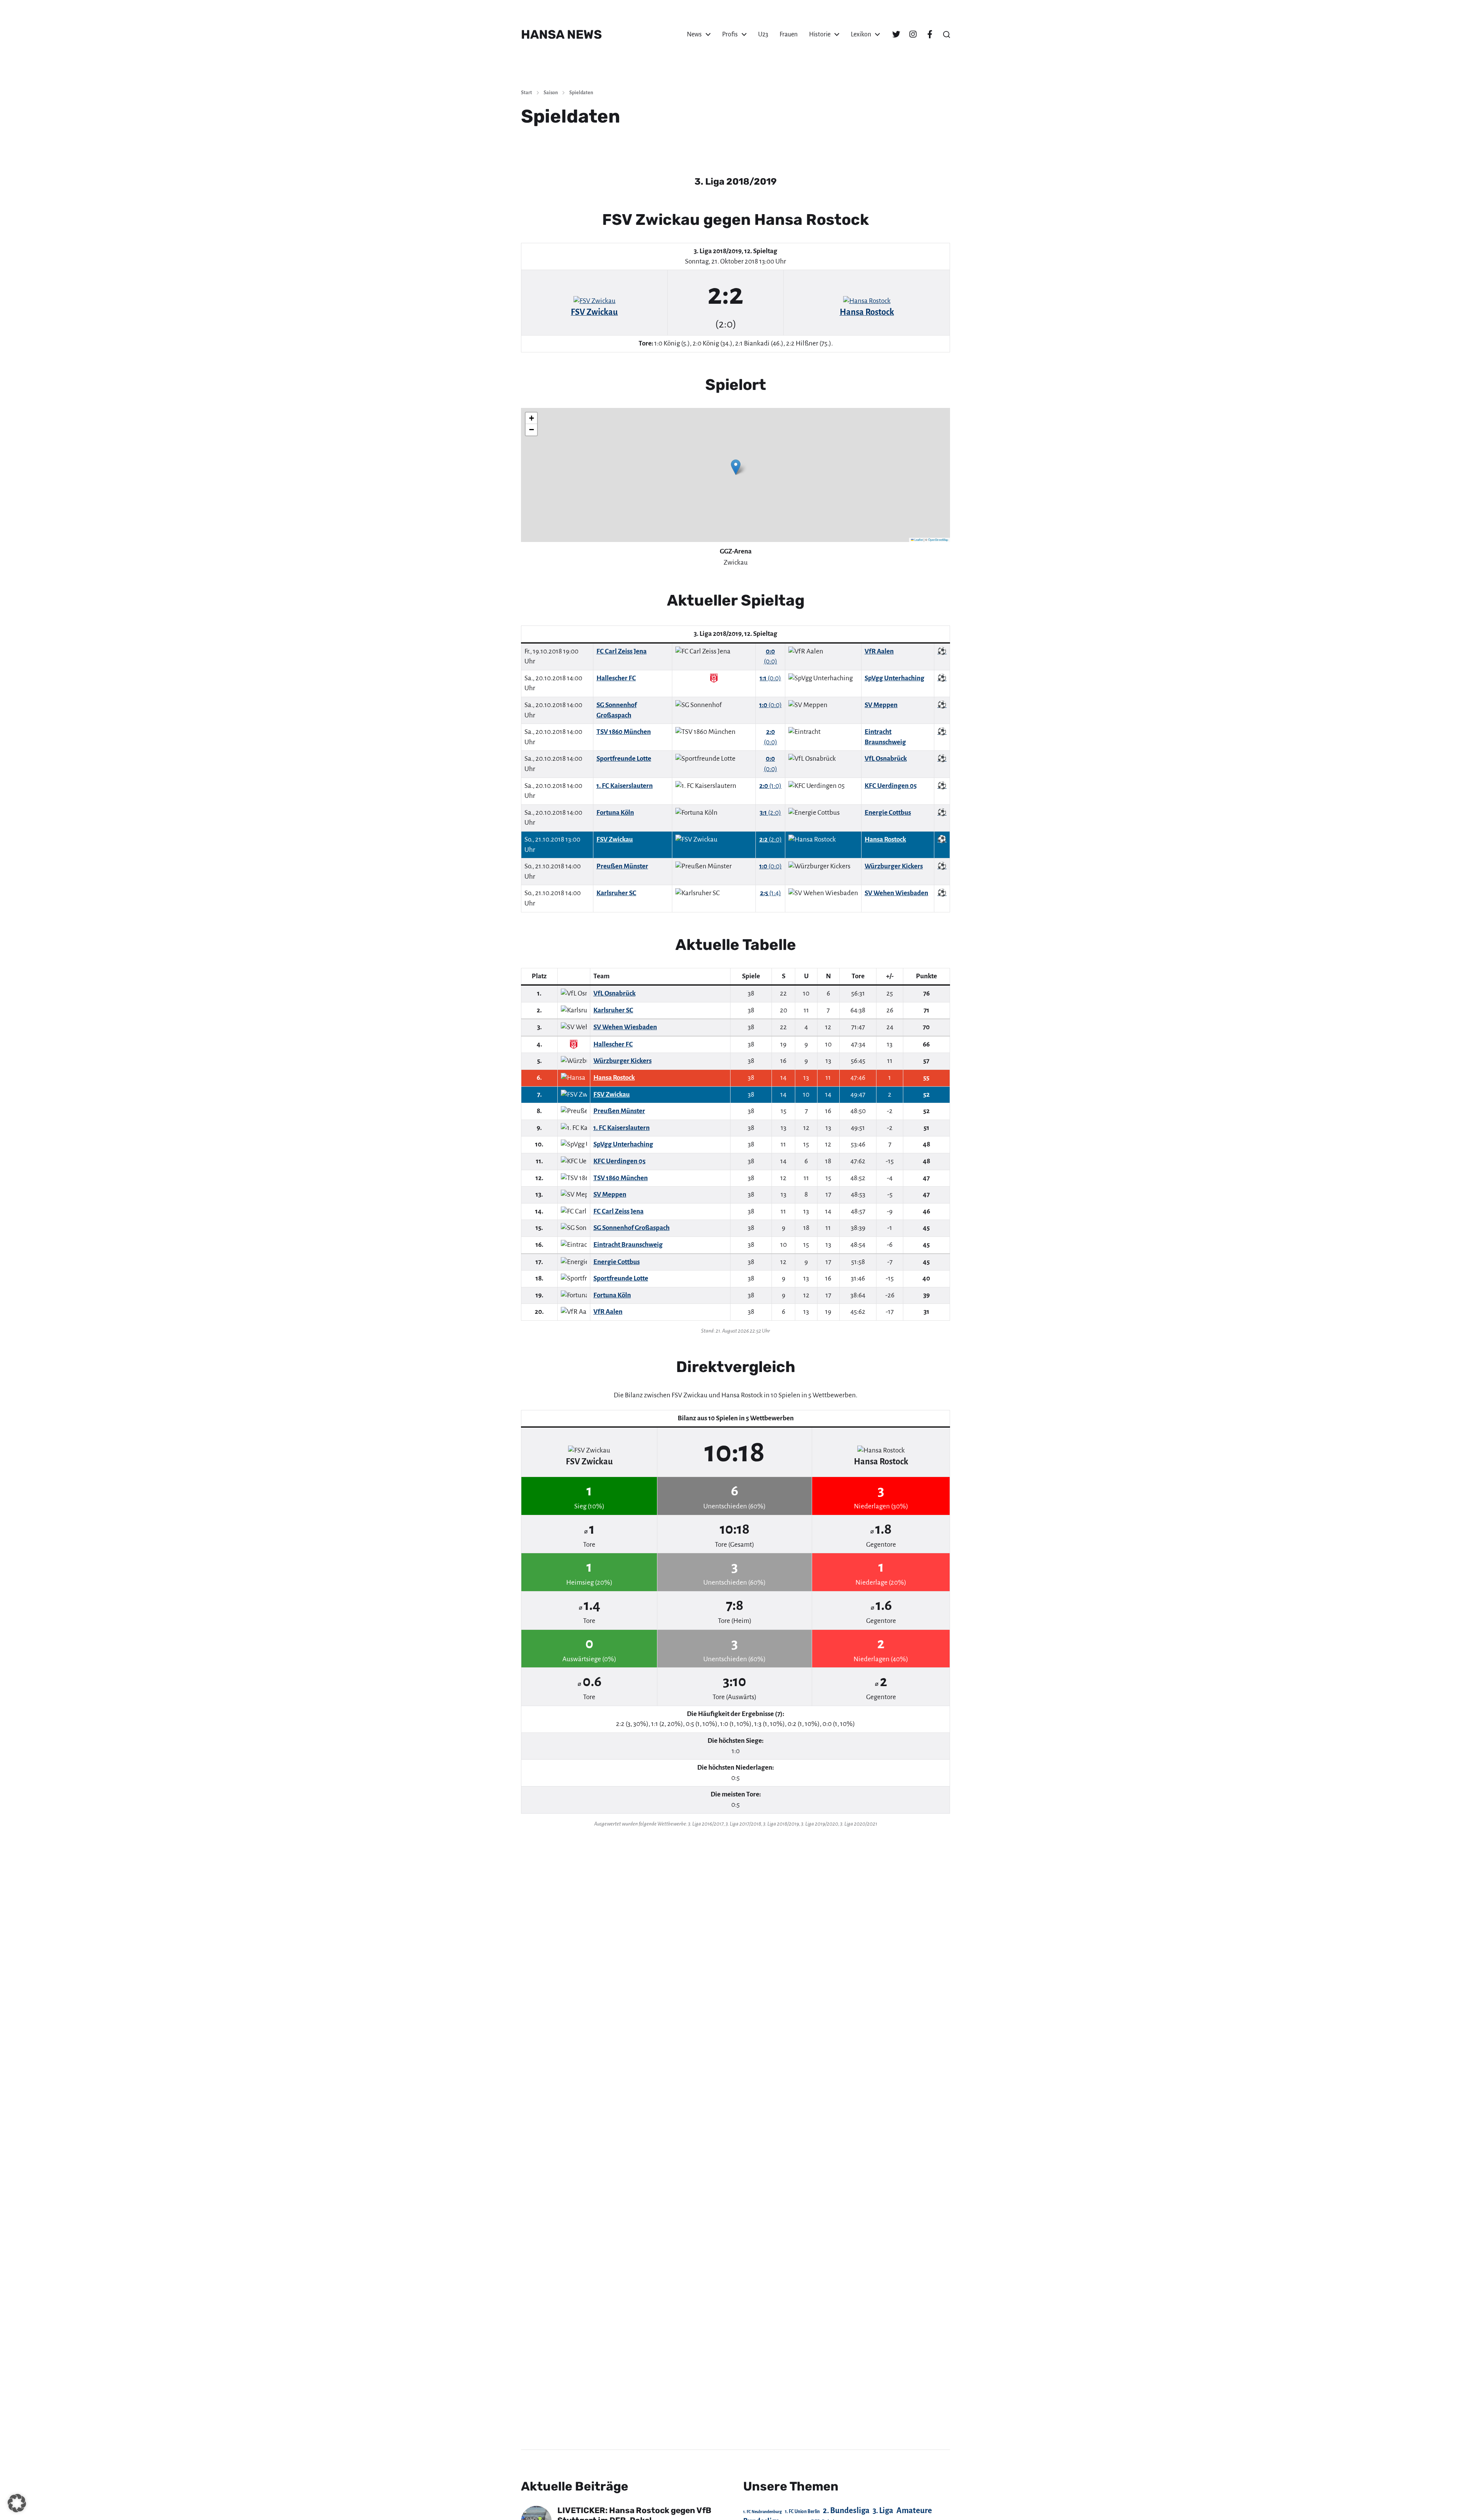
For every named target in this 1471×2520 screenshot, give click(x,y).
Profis (730, 34)
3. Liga (883, 2510)
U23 (763, 34)
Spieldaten (581, 93)
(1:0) (770, 786)
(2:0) (770, 813)
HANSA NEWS (561, 34)
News (694, 34)
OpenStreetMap (938, 540)
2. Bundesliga (846, 2510)
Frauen (789, 34)
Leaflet (918, 540)
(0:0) (770, 678)
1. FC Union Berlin (802, 2512)
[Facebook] (930, 34)
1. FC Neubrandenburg (763, 2512)
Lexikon (861, 34)
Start (527, 93)
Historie (820, 34)
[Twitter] (896, 34)
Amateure (914, 2511)
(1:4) (771, 893)
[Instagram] (913, 34)
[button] (947, 34)
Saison (551, 93)
